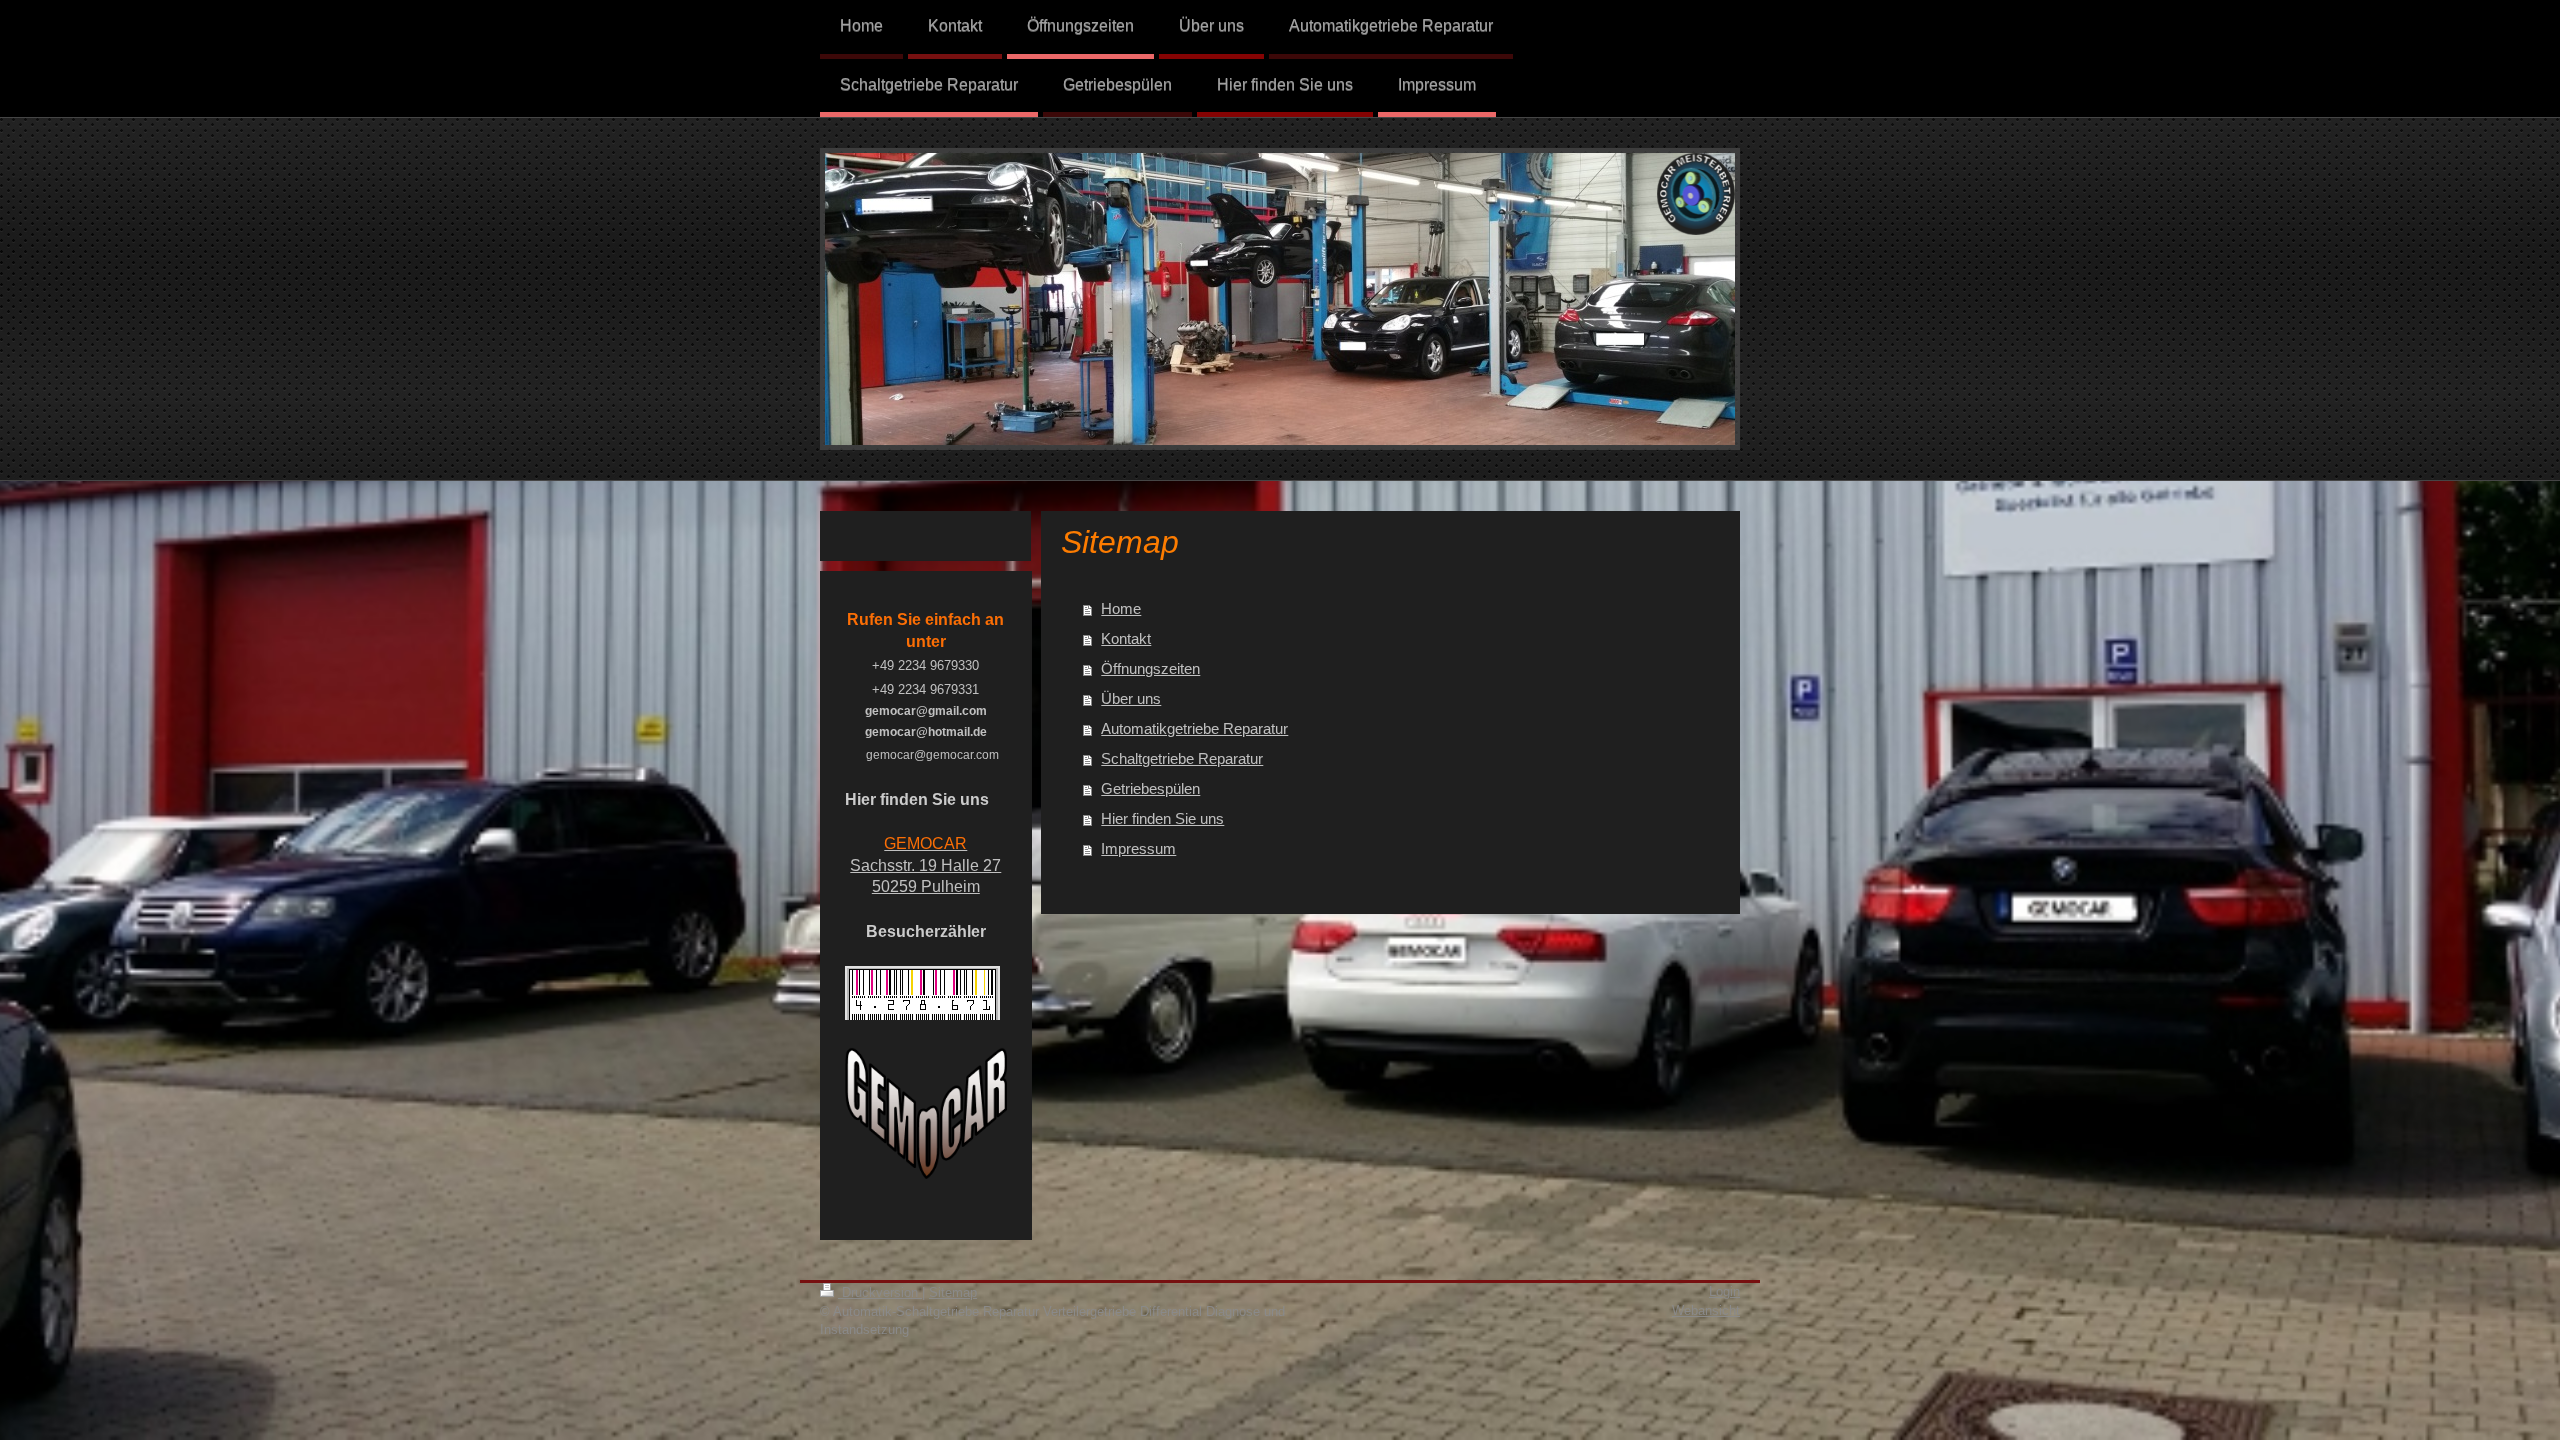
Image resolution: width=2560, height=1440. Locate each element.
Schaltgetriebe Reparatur (1182, 758)
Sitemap (953, 1292)
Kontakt (1126, 638)
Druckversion (880, 1292)
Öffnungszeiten (1150, 668)
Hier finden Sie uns (1162, 818)
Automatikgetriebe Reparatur (1194, 728)
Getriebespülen (1150, 788)
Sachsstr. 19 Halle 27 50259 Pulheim (925, 865)
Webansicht (1706, 1310)
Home (1121, 608)
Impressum (1138, 848)
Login (1724, 1291)
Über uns (1131, 698)
